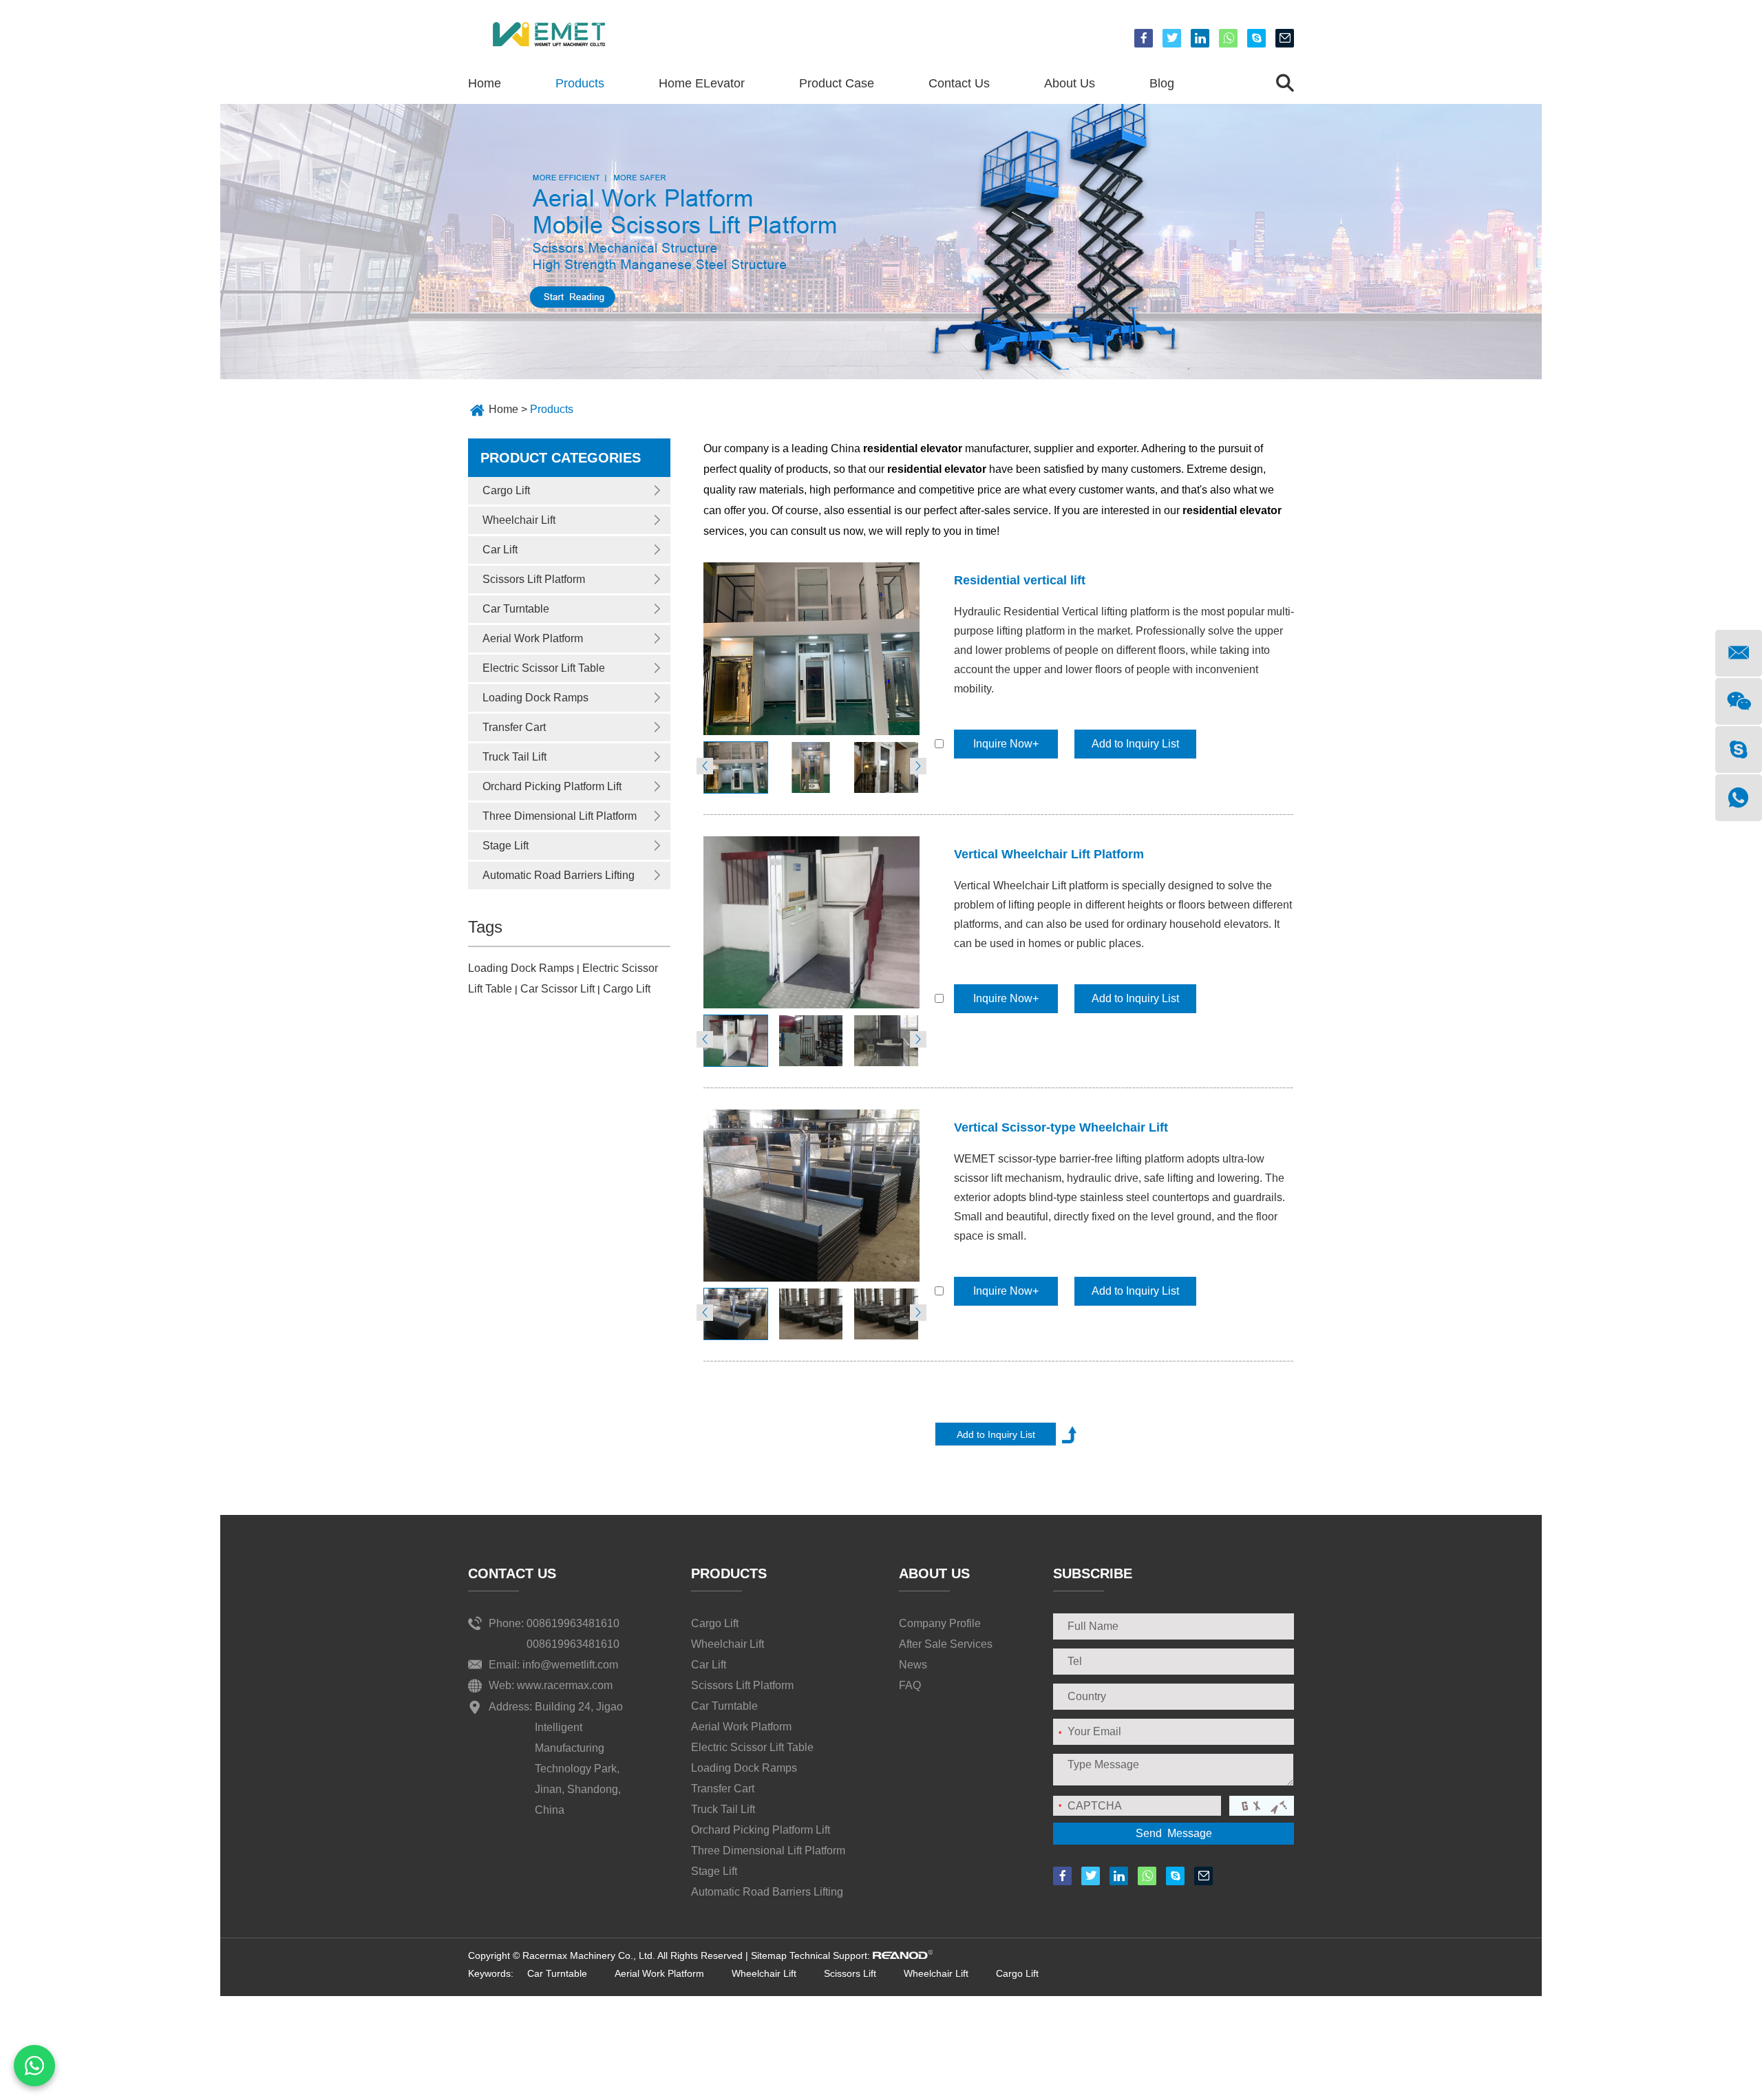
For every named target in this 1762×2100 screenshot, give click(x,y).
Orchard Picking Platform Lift (552, 786)
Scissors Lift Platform (534, 579)
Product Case (837, 83)
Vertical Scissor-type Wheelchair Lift (1061, 1127)
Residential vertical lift (1020, 580)
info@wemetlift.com (570, 1665)
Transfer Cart (514, 727)
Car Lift (500, 550)
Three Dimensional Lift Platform (560, 816)
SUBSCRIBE (1093, 1573)
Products (580, 83)
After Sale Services (946, 1644)
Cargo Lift (506, 490)
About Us (1070, 83)
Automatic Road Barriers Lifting (559, 875)
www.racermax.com (565, 1685)
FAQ (910, 1685)
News (913, 1665)
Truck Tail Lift (514, 757)
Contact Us (959, 83)
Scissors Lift (850, 1973)
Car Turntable (516, 609)
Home (485, 83)
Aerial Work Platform (533, 638)
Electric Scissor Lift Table (544, 668)
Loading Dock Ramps (535, 698)
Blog (1162, 83)
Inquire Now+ (1006, 744)
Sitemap (769, 1955)
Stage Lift (506, 846)
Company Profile (940, 1623)
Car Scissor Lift (559, 989)
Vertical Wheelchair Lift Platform (1049, 854)
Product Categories (561, 458)
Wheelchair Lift (519, 520)
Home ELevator (702, 83)
